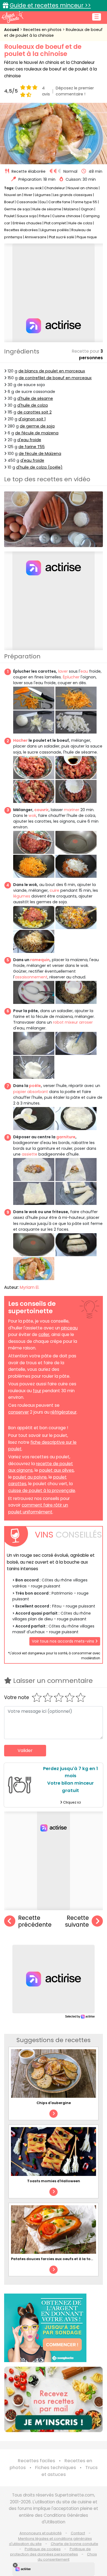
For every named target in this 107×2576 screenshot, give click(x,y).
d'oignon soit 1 (32, 419)
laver (63, 671)
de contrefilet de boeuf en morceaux (55, 378)
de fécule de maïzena (37, 433)
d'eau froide (29, 440)
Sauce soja (27, 216)
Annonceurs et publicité (41, 2533)
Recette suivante (77, 1921)
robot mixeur (65, 1022)
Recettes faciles (36, 2461)
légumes (22, 896)
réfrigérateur (64, 1412)
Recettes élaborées (21, 230)
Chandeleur (55, 188)
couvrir (41, 810)
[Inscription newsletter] (54, 2399)
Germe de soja (17, 209)
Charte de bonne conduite (74, 2544)
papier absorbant (31, 1092)
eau (84, 671)
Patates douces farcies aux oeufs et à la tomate (56, 2259)
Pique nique (87, 237)
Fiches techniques (56, 2468)
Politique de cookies (43, 2549)
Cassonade (27, 202)
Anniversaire (36, 237)
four (37, 1391)
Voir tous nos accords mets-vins (64, 1641)
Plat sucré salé (61, 237)
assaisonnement (31, 977)
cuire (54, 890)
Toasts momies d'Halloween (54, 2181)
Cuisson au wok (28, 188)
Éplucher (71, 677)
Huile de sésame (47, 209)
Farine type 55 (85, 202)
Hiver (28, 195)
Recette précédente (35, 1921)
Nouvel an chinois (83, 188)
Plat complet (55, 223)
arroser (86, 1022)
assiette (29, 1154)
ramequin (40, 960)
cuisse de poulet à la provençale (42, 1491)
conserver (19, 1412)
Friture (44, 216)
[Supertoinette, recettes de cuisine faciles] (12, 17)
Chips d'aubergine (54, 2103)
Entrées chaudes (27, 223)
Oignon (87, 209)
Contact (78, 2533)
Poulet (9, 216)
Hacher (20, 740)
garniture (66, 1137)
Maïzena (71, 209)
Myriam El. (29, 1287)
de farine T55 (32, 447)
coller (44, 1334)
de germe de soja (37, 426)
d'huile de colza (33, 405)
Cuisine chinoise (66, 216)
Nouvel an (13, 195)
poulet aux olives (57, 1470)
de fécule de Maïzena (40, 454)
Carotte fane (60, 202)
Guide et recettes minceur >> (50, 5)
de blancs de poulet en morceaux (52, 371)
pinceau (69, 1328)
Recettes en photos (43, 30)
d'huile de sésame (35, 398)
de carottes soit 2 (34, 412)
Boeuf (9, 202)
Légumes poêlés (55, 230)
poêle (35, 1086)
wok (32, 816)
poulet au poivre (30, 1477)
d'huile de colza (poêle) (39, 467)
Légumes (43, 195)
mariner (72, 810)
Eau (43, 202)
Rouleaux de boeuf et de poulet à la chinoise (53, 32)
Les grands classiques (73, 195)
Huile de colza (80, 223)
